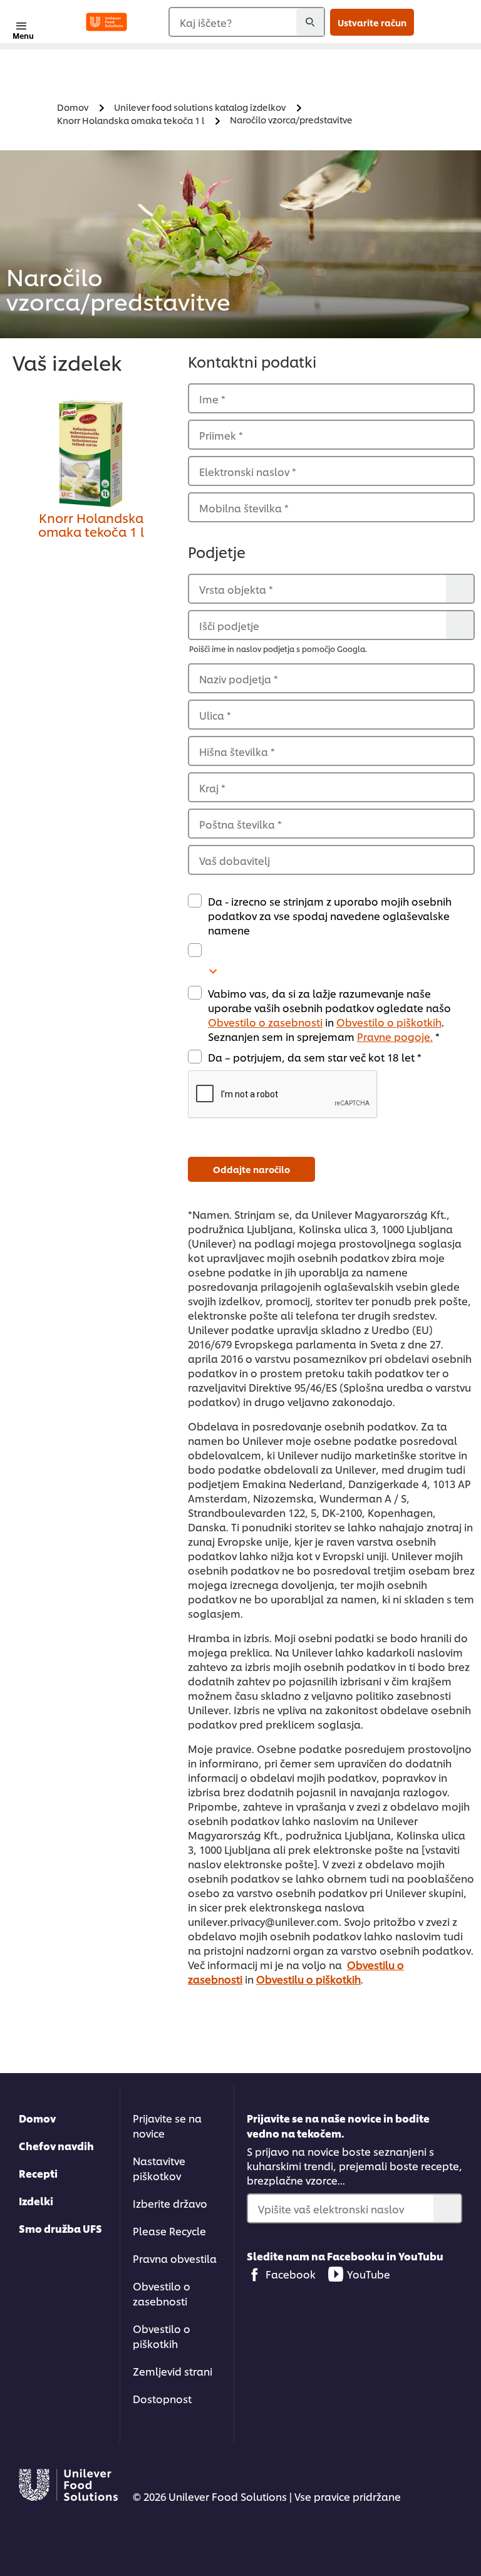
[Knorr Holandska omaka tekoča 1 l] (91, 453)
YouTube (369, 2274)
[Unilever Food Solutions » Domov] (106, 22)
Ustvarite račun (372, 22)
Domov (37, 2118)
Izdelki (36, 2201)
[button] (331, 1095)
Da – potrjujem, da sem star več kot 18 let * (315, 1057)
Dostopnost (162, 2398)
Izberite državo (170, 2203)
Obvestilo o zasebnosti (265, 1022)
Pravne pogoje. (395, 1036)
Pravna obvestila (175, 2258)
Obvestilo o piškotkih (389, 1022)
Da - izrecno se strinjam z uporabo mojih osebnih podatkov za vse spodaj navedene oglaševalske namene (330, 915)
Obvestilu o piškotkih (308, 1979)
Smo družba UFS (60, 2228)
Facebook (291, 2274)
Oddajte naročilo (251, 1169)
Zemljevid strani (173, 2371)
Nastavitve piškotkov (159, 2168)
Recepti (38, 2173)
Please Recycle (169, 2231)
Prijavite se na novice (167, 2125)
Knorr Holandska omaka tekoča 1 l (91, 524)
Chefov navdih (56, 2145)
